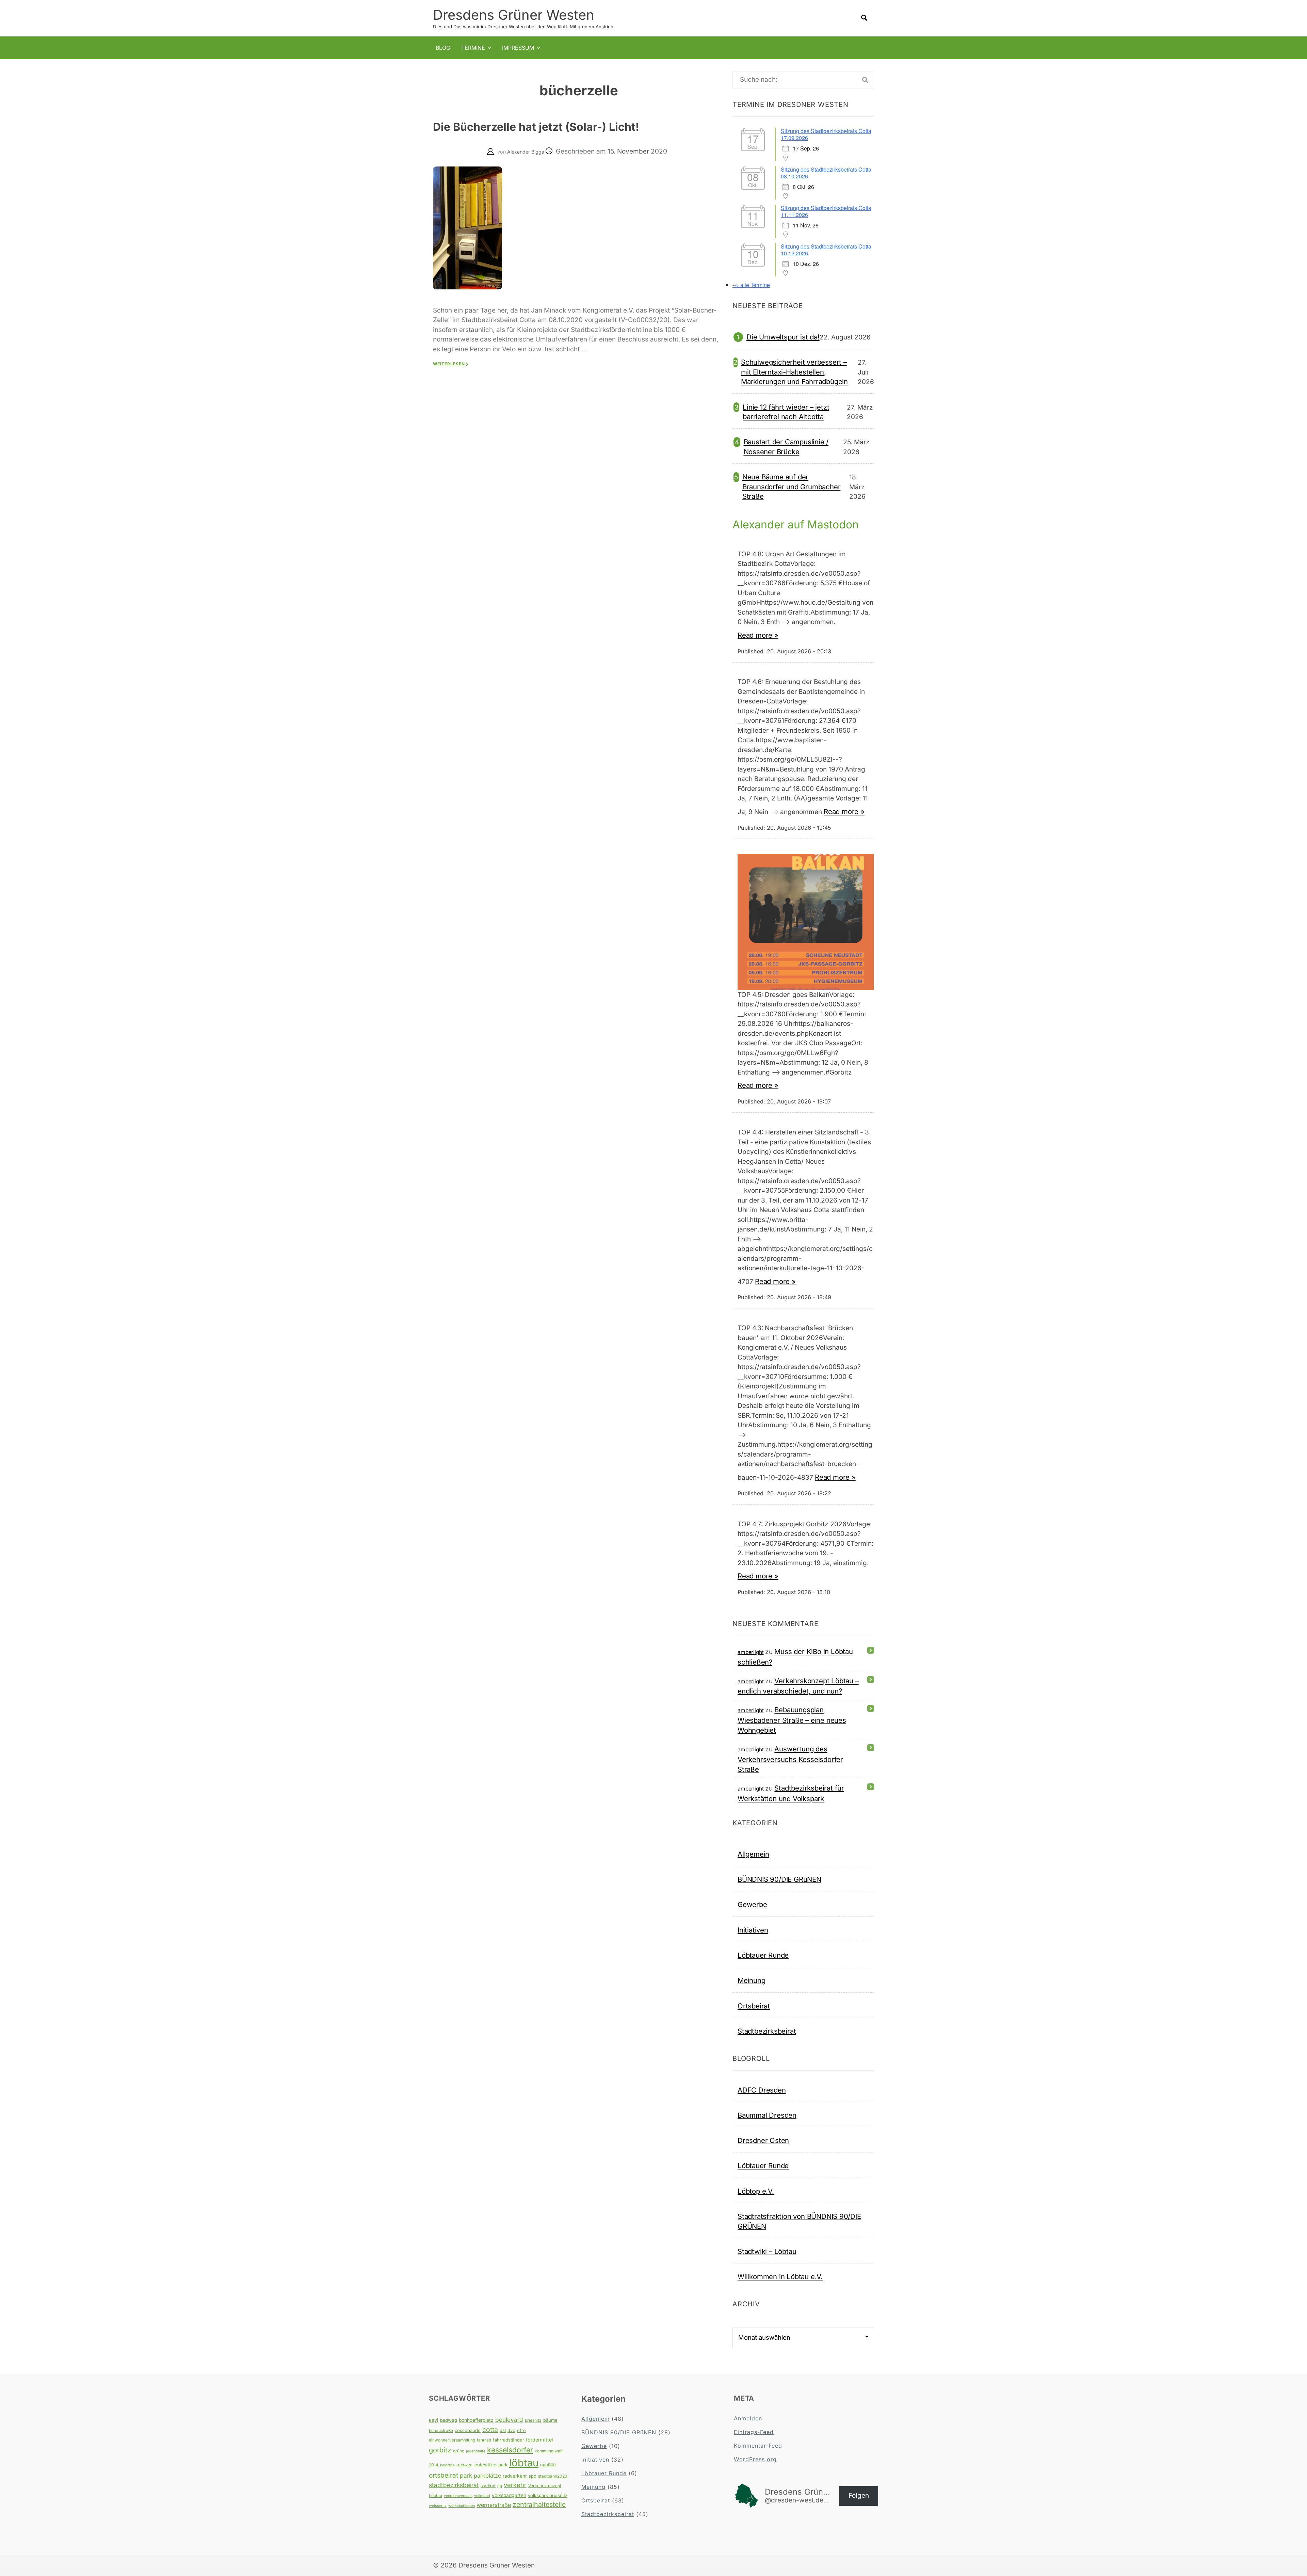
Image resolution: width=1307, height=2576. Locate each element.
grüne (459, 2451)
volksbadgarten (509, 2495)
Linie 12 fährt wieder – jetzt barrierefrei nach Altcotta (786, 412)
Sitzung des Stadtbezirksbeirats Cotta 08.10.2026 (826, 173)
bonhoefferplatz (476, 2420)
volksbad (482, 2496)
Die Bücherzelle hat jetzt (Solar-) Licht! (536, 127)
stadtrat (488, 2486)
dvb (511, 2430)
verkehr (515, 2485)
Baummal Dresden (767, 2115)
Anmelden (748, 2418)
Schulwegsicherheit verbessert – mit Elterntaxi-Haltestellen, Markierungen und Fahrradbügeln (794, 372)
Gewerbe (752, 1904)
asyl (434, 2420)
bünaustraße (441, 2430)
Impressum (518, 48)
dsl (503, 2430)
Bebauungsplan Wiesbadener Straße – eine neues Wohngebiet (792, 1720)
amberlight (751, 1652)
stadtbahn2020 (553, 2476)
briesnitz (533, 2420)
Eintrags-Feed (754, 2432)
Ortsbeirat (754, 2006)
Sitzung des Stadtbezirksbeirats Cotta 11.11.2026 (826, 211)
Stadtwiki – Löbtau (767, 2251)
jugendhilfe (476, 2451)
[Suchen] (865, 80)
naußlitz (548, 2465)
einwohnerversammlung (452, 2440)
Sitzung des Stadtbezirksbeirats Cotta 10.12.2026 (826, 250)
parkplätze (487, 2476)
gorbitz (440, 2450)
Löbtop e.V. (756, 2191)
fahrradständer (509, 2440)
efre (521, 2430)
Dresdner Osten (763, 2140)
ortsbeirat (443, 2475)
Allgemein (753, 1854)
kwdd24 (447, 2465)
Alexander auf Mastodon (796, 524)
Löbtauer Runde (763, 1955)
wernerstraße (494, 2505)
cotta (490, 2430)
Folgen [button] (859, 2495)
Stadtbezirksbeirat (767, 2031)
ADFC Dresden (762, 2090)
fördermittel (539, 2440)
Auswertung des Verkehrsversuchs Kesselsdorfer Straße (790, 1759)
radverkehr (515, 2476)
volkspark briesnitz (548, 2495)
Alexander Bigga (526, 152)
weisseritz (438, 2506)
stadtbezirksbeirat (454, 2485)
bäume (550, 2420)
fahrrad (484, 2440)
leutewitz (464, 2465)
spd (533, 2476)
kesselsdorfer (510, 2450)
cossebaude (468, 2430)
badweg (449, 2420)
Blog (443, 48)
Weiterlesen (449, 364)
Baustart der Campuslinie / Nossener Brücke (786, 447)
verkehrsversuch (458, 2496)
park (466, 2475)
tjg (500, 2486)
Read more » (758, 635)
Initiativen (753, 1930)
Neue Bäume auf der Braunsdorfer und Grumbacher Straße (792, 487)
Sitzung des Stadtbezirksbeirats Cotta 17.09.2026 (826, 134)
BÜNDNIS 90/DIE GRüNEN (779, 1879)
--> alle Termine (751, 285)
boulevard (509, 2420)
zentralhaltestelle (539, 2505)
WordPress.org (755, 2459)
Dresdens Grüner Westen (514, 15)
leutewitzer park (490, 2465)
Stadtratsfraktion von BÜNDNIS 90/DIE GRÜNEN (799, 2221)
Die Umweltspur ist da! (783, 337)
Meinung (752, 1980)
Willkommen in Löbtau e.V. (780, 2277)
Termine (473, 48)
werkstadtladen (462, 2506)
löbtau (524, 2463)
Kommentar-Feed (758, 2446)
